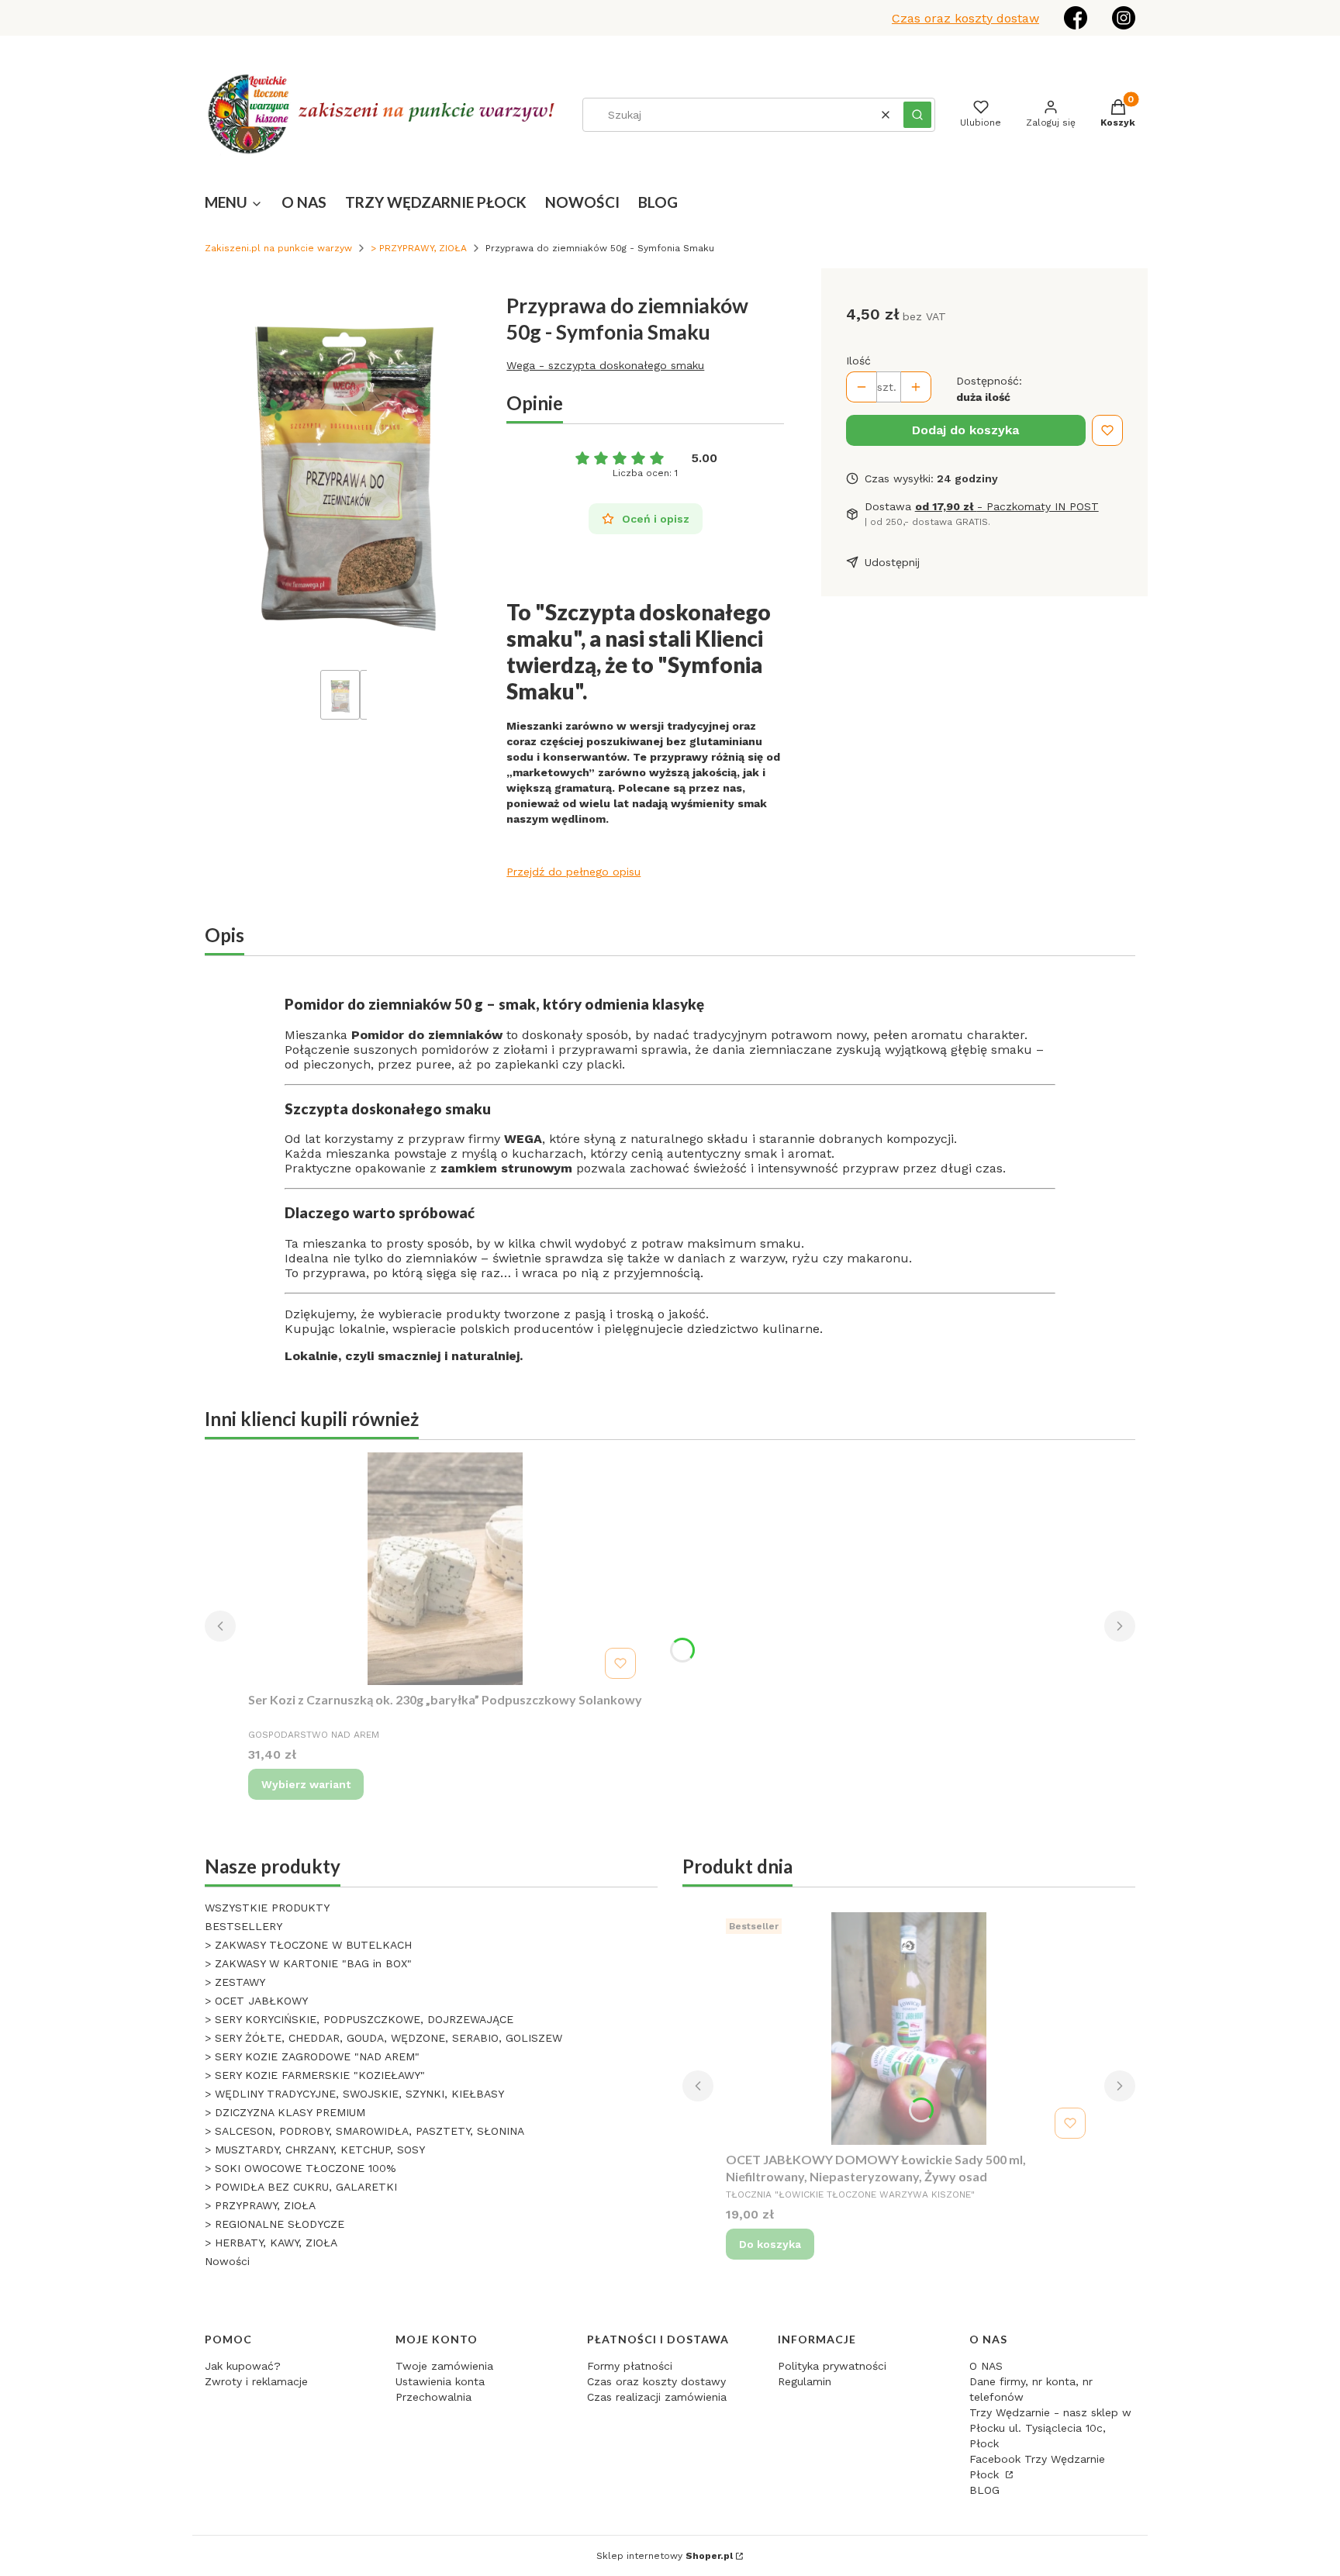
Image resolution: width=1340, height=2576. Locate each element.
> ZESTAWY (235, 1982)
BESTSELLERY (243, 1926)
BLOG (984, 2490)
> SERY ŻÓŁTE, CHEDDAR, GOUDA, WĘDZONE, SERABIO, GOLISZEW (383, 2038)
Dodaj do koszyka (965, 430)
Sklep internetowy (665, 2556)
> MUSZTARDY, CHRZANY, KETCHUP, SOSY (315, 2150)
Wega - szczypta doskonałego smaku (605, 365)
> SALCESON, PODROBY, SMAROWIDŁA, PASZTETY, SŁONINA (364, 2131)
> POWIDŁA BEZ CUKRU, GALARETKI (301, 2187)
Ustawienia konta (440, 2381)
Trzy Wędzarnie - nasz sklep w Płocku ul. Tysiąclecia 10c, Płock (1050, 2428)
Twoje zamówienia (444, 2366)
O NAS (986, 2366)
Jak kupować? (243, 2366)
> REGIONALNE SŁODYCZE (275, 2224)
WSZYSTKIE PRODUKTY (267, 1908)
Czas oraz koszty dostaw (965, 18)
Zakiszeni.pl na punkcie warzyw (278, 248)
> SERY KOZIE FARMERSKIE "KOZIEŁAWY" (315, 2075)
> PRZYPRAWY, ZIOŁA (419, 248)
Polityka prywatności (832, 2366)
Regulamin (805, 2381)
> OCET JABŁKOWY (256, 2001)
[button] (917, 115)
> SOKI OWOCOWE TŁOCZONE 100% (300, 2168)
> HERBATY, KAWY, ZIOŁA (271, 2243)
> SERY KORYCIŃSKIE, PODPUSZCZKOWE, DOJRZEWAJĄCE (359, 2019)
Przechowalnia (433, 2397)
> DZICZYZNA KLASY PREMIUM (285, 2112)
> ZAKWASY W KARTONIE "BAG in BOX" (308, 1963)
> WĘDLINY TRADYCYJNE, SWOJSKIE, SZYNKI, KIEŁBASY (354, 2094)
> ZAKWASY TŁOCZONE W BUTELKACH (308, 1945)
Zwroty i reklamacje (256, 2381)
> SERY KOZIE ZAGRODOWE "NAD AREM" (312, 2056)
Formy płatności (630, 2366)
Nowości (227, 2261)
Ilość (858, 361)
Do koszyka (770, 2244)
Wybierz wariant (306, 1784)
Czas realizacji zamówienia (657, 2397)
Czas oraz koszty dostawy (656, 2381)
